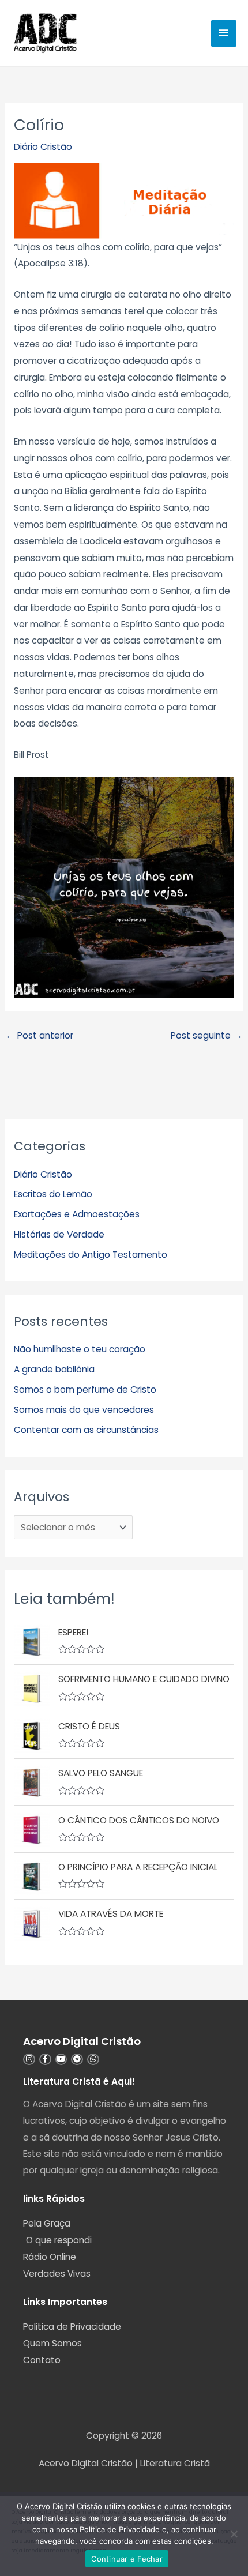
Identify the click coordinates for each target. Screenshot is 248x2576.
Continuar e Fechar (127, 2559)
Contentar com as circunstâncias (86, 1430)
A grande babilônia (54, 1369)
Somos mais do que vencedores (84, 1410)
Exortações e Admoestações (77, 1214)
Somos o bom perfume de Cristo (85, 1389)
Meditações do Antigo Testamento (91, 1255)
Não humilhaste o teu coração (80, 1349)
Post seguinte (206, 1035)
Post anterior (40, 1035)
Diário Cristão (43, 147)
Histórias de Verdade (59, 1234)
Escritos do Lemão (53, 1194)
